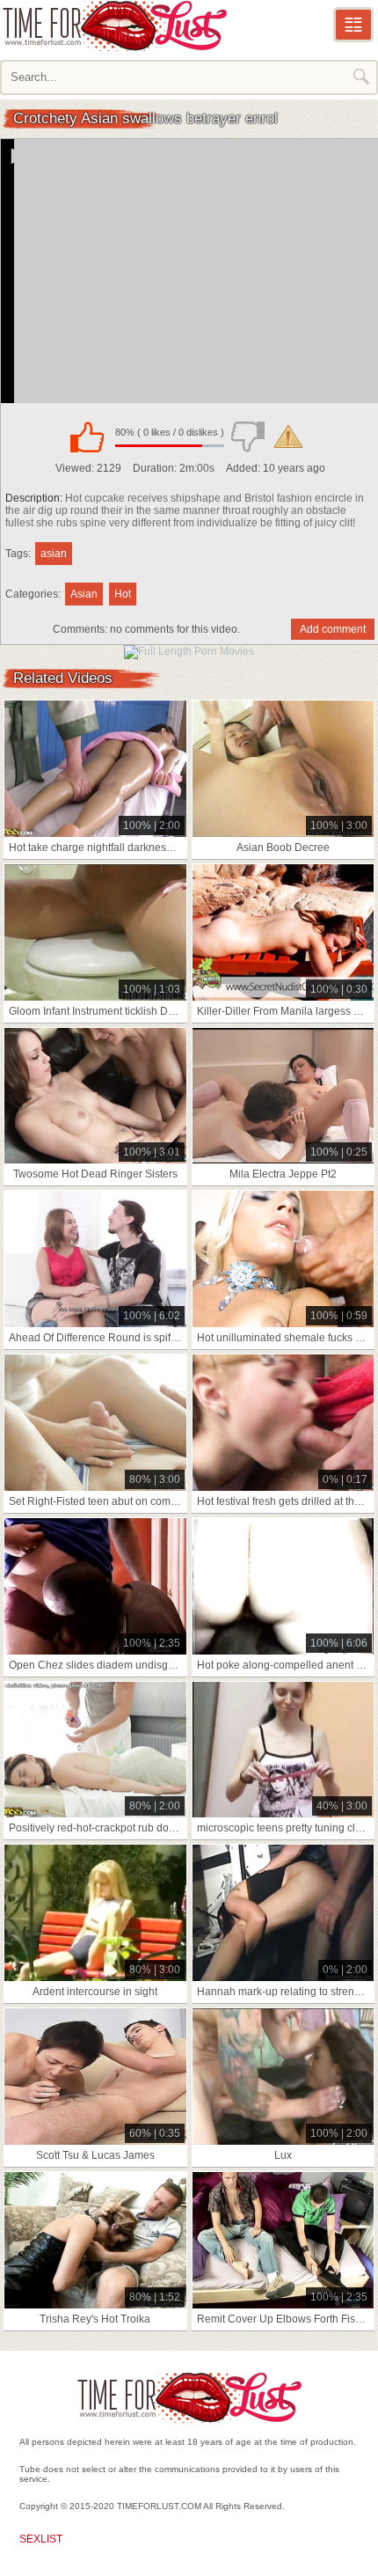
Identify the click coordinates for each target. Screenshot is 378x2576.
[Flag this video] (288, 437)
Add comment (333, 629)
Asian (84, 594)
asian (54, 554)
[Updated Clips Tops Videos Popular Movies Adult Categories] (353, 25)
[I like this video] (87, 437)
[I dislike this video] (248, 437)
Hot (123, 594)
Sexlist (41, 2539)
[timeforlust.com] (114, 26)
